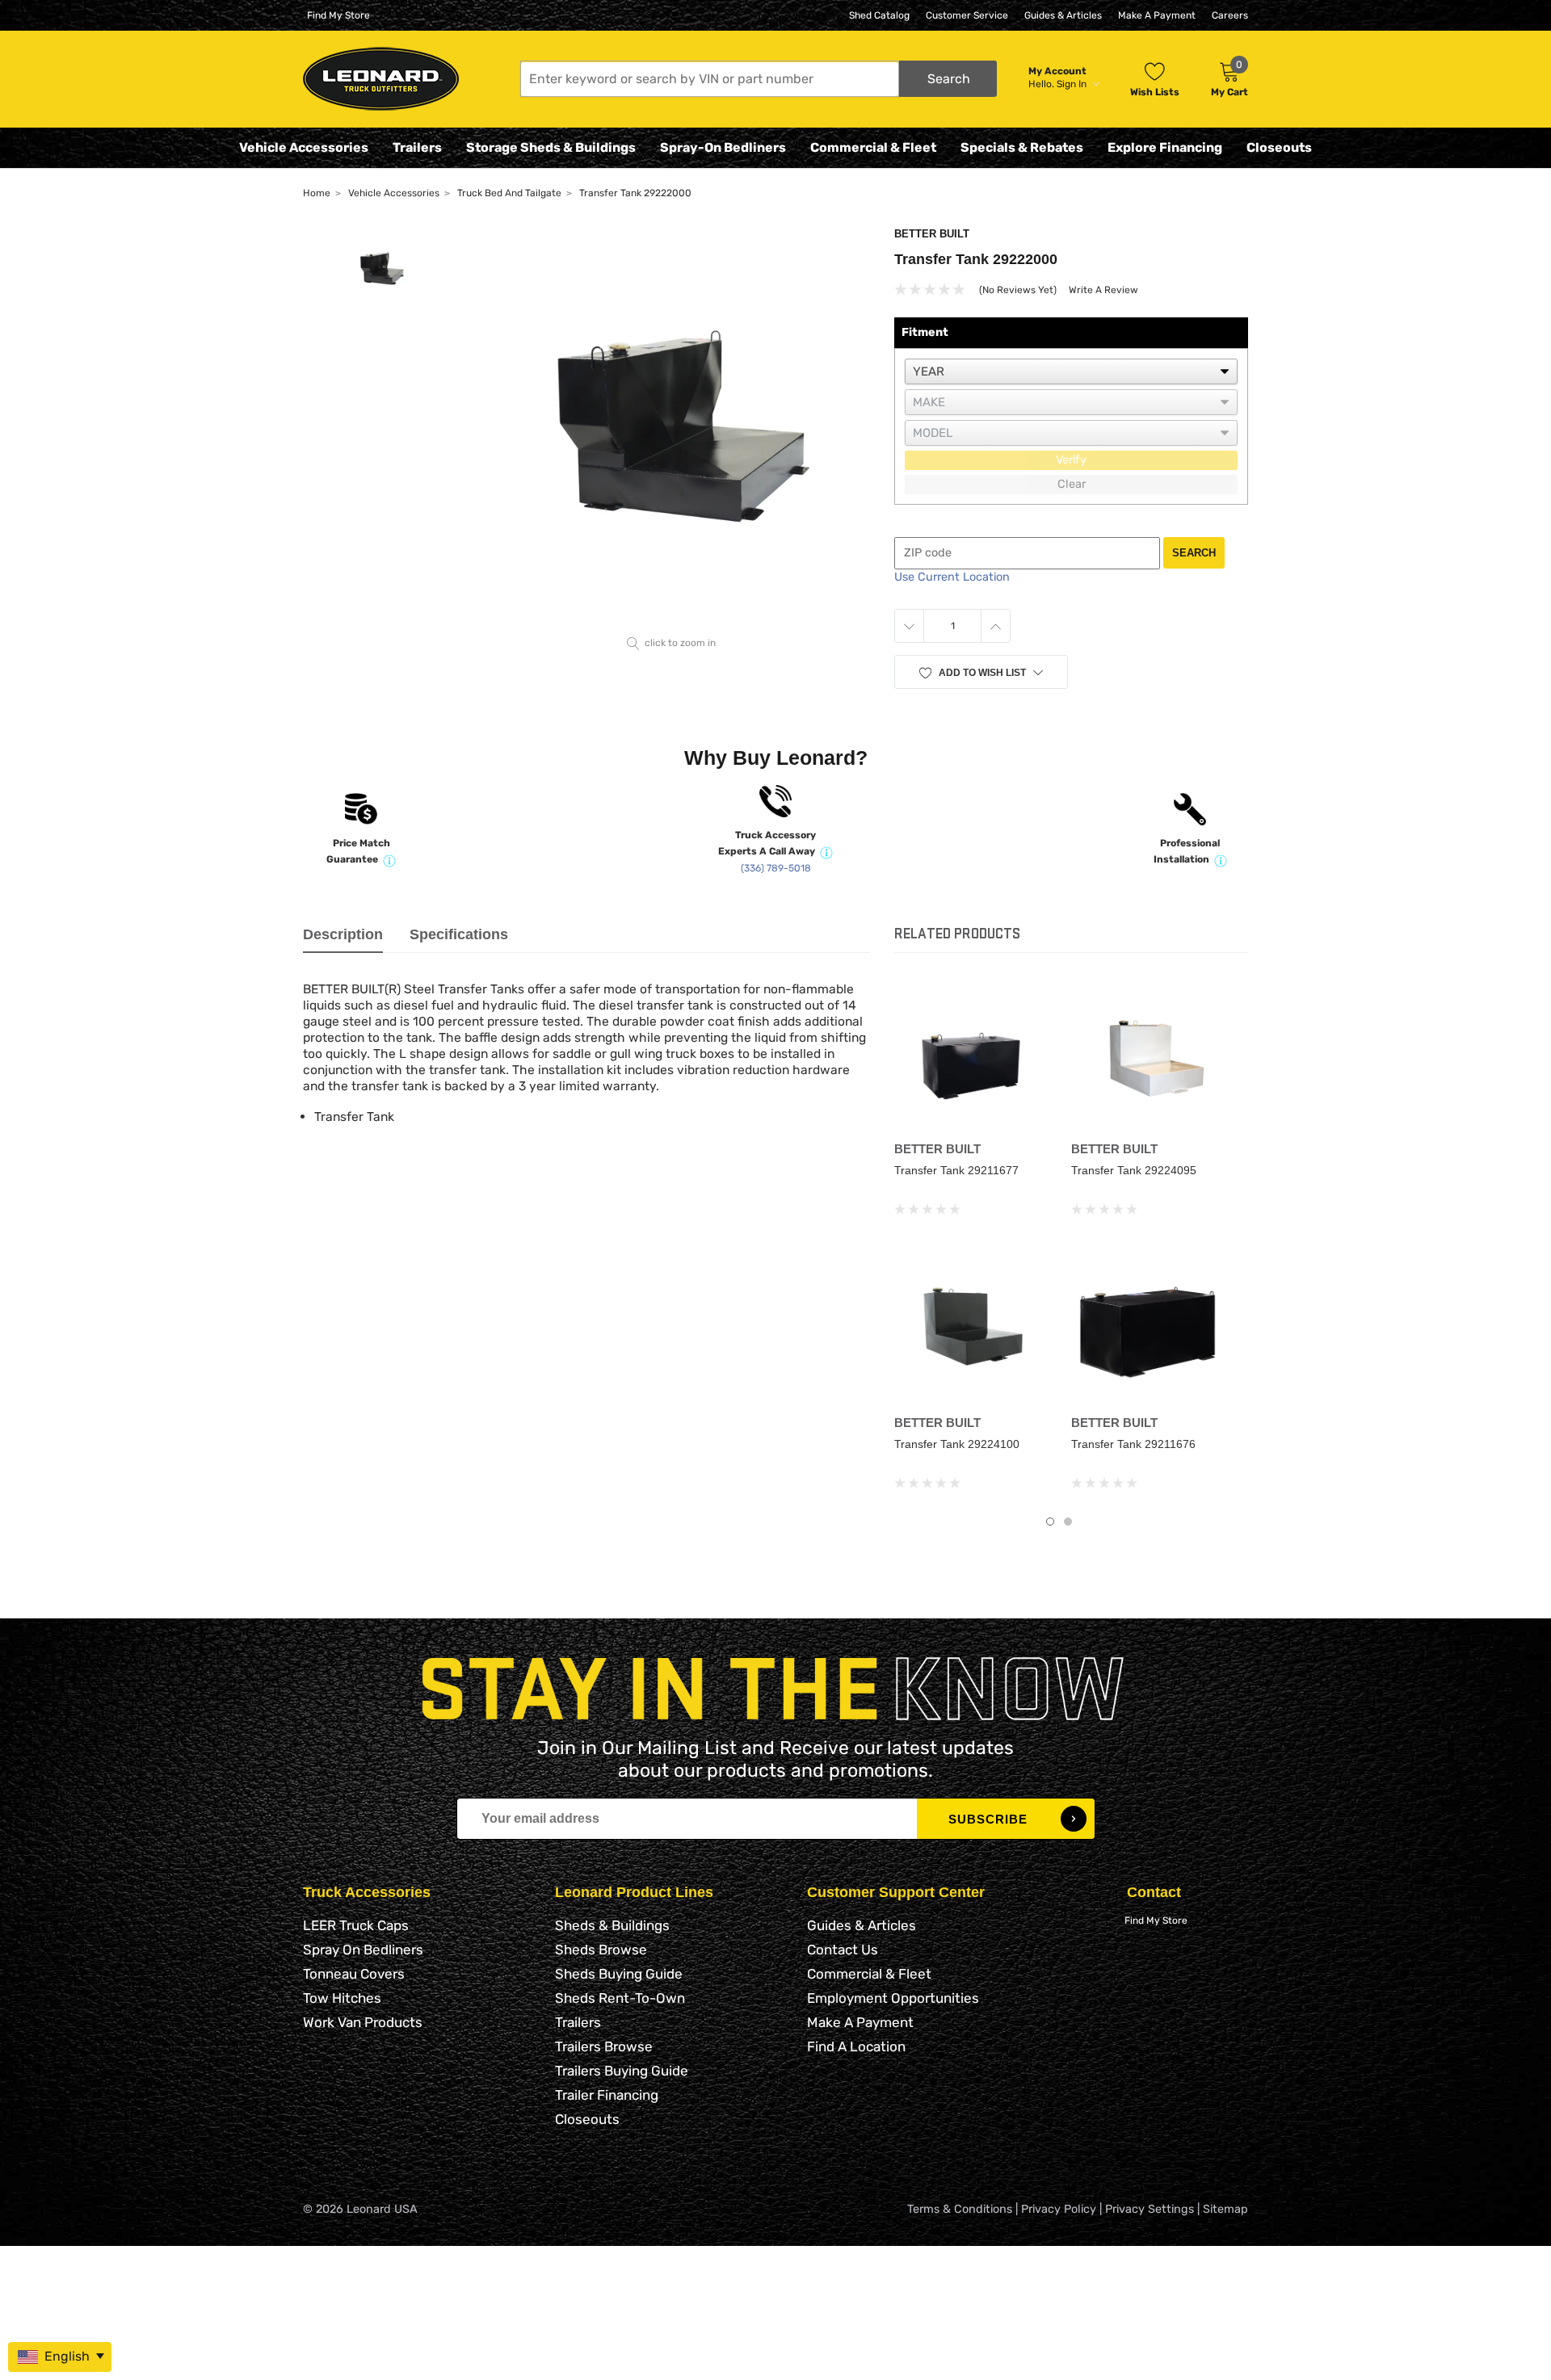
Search (1194, 553)
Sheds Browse (601, 1950)
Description (343, 934)
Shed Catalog (879, 15)
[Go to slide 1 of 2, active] (1050, 1522)
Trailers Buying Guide (622, 2071)
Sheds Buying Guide (619, 1974)
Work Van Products (363, 2022)
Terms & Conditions (960, 2209)
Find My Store (338, 15)
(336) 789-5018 (776, 868)
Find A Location (856, 2046)
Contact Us (843, 1950)
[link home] (381, 79)
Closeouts (1279, 147)
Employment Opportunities (893, 1998)
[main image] (672, 428)
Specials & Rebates (1022, 147)
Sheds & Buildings (612, 1925)
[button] (759, 79)
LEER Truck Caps (356, 1925)
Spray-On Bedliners (723, 147)
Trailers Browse (604, 2046)
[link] (971, 1058)
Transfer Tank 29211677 (956, 1170)
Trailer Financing (607, 2095)
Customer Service (967, 15)
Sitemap (1225, 2209)
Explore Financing (1165, 147)
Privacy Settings (1150, 2209)
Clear (1072, 484)
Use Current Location (952, 577)
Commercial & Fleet (873, 147)
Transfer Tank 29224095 (1134, 1170)
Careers (1230, 15)
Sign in (1073, 84)
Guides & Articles (1063, 15)
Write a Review (1103, 290)
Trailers (417, 147)
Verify (1071, 460)
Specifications (459, 934)
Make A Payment (1157, 15)
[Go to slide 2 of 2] (1068, 1522)
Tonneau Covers (354, 1974)
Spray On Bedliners (363, 1950)
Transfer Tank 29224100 (957, 1444)
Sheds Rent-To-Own (620, 1998)
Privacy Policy (1059, 2209)
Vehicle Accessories (304, 147)
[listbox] (1071, 371)
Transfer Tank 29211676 (1133, 1444)
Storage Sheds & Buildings (551, 147)
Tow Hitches (342, 1998)
